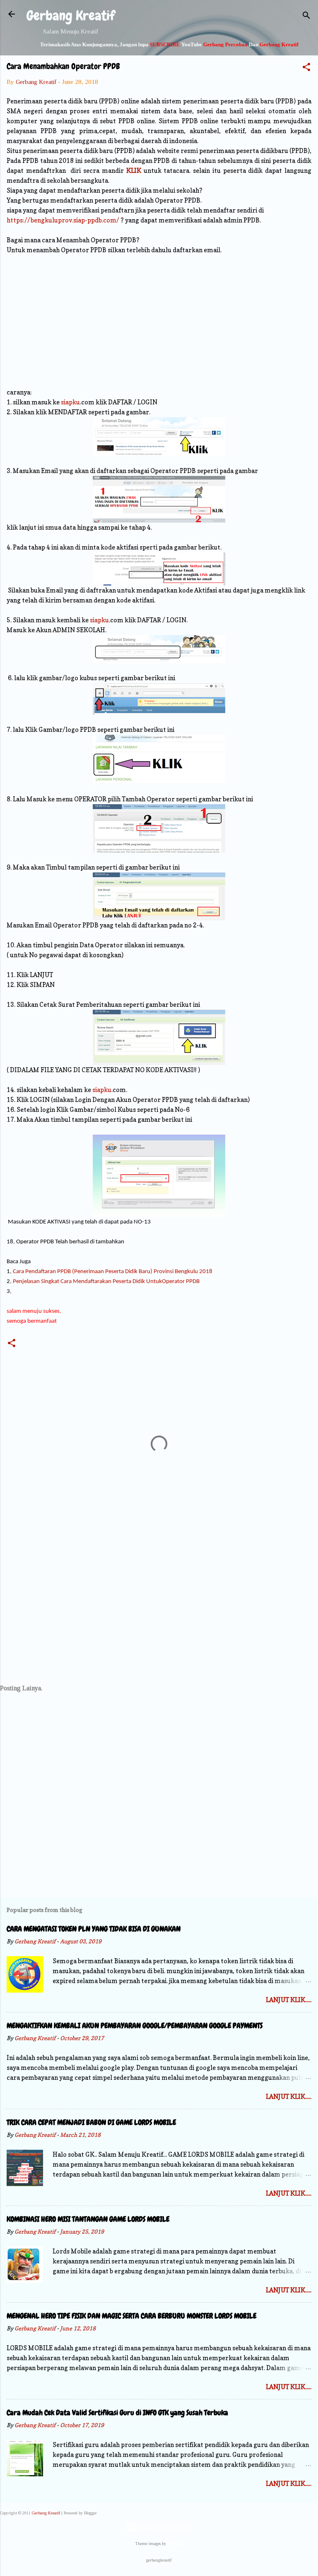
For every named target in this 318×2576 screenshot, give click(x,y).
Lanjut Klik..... (289, 2000)
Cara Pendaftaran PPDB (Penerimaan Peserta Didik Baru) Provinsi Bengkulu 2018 (113, 1272)
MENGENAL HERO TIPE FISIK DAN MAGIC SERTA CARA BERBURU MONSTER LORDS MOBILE (131, 2316)
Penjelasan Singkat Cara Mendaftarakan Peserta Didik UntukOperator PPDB (106, 1282)
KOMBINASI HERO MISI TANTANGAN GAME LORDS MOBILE (88, 2219)
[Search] (306, 17)
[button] (306, 68)
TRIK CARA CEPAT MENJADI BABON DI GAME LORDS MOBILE (91, 2122)
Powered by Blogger (164, 2528)
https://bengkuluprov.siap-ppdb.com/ (64, 220)
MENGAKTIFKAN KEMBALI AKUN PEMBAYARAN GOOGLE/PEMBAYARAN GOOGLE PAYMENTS (135, 2025)
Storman (175, 2544)
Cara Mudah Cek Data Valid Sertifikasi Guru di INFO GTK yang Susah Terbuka (117, 2412)
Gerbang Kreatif (71, 16)
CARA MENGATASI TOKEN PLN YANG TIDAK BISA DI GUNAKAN (94, 1929)
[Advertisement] (159, 321)
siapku (70, 402)
